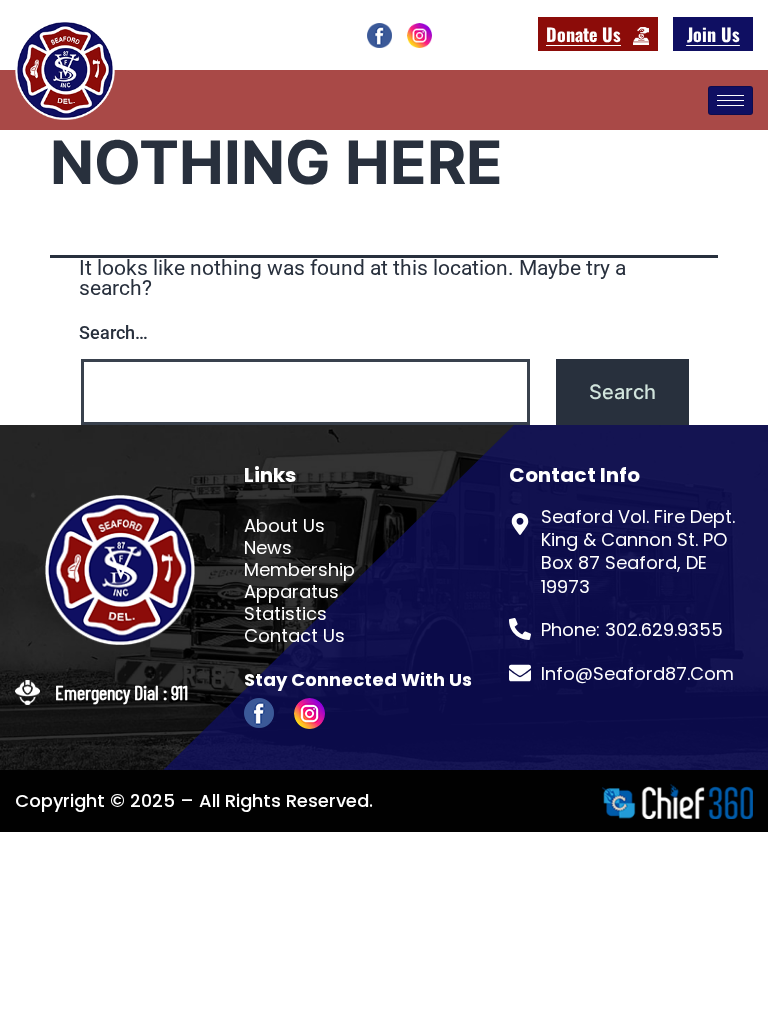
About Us (284, 526)
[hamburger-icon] (730, 100)
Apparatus (291, 592)
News (268, 548)
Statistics (285, 614)
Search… (113, 332)
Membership (299, 570)
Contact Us (294, 636)
